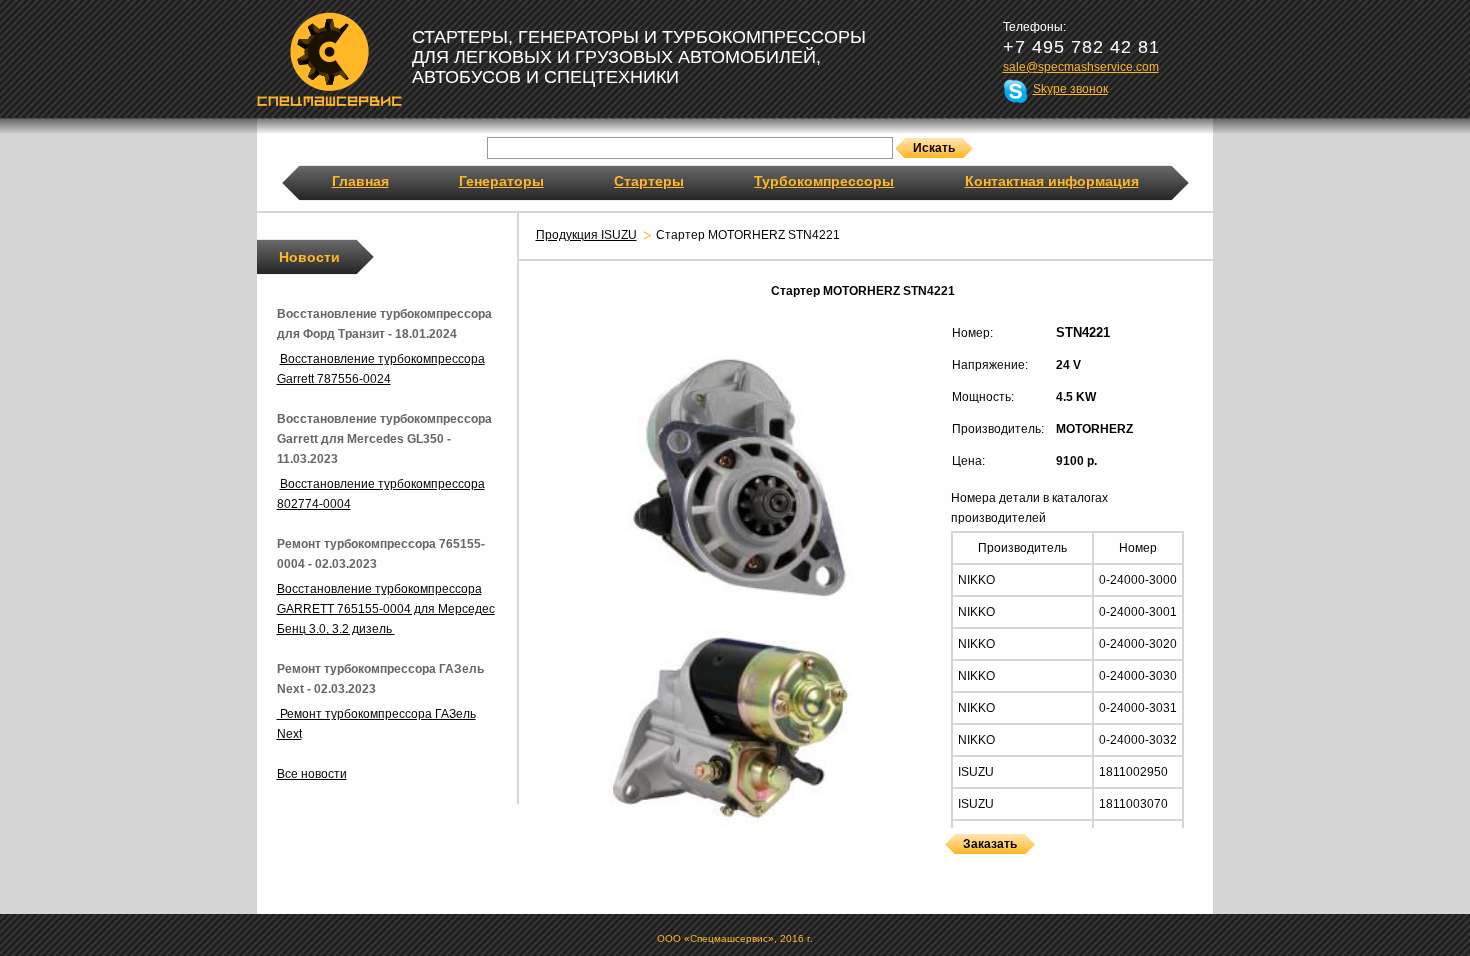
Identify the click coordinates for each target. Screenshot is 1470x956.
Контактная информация (1052, 181)
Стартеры (649, 181)
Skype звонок (1070, 89)
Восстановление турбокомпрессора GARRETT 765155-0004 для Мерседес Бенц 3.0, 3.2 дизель (386, 609)
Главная (360, 181)
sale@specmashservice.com (1081, 67)
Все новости (312, 774)
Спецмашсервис (329, 59)
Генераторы (501, 181)
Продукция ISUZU (586, 235)
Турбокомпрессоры (824, 181)
